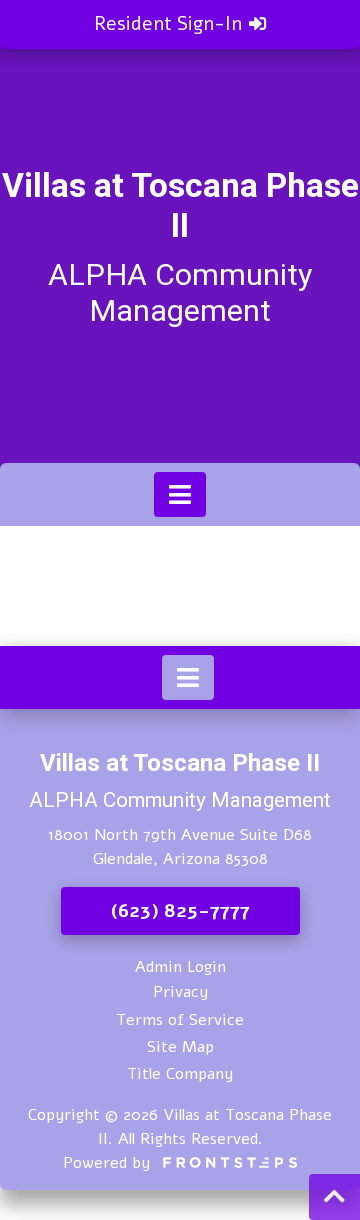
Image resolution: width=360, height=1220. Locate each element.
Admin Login (180, 967)
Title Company (180, 1074)
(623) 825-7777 (180, 911)
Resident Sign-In (170, 24)
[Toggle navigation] (180, 494)
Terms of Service (180, 1020)
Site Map (180, 1047)
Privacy (180, 992)
